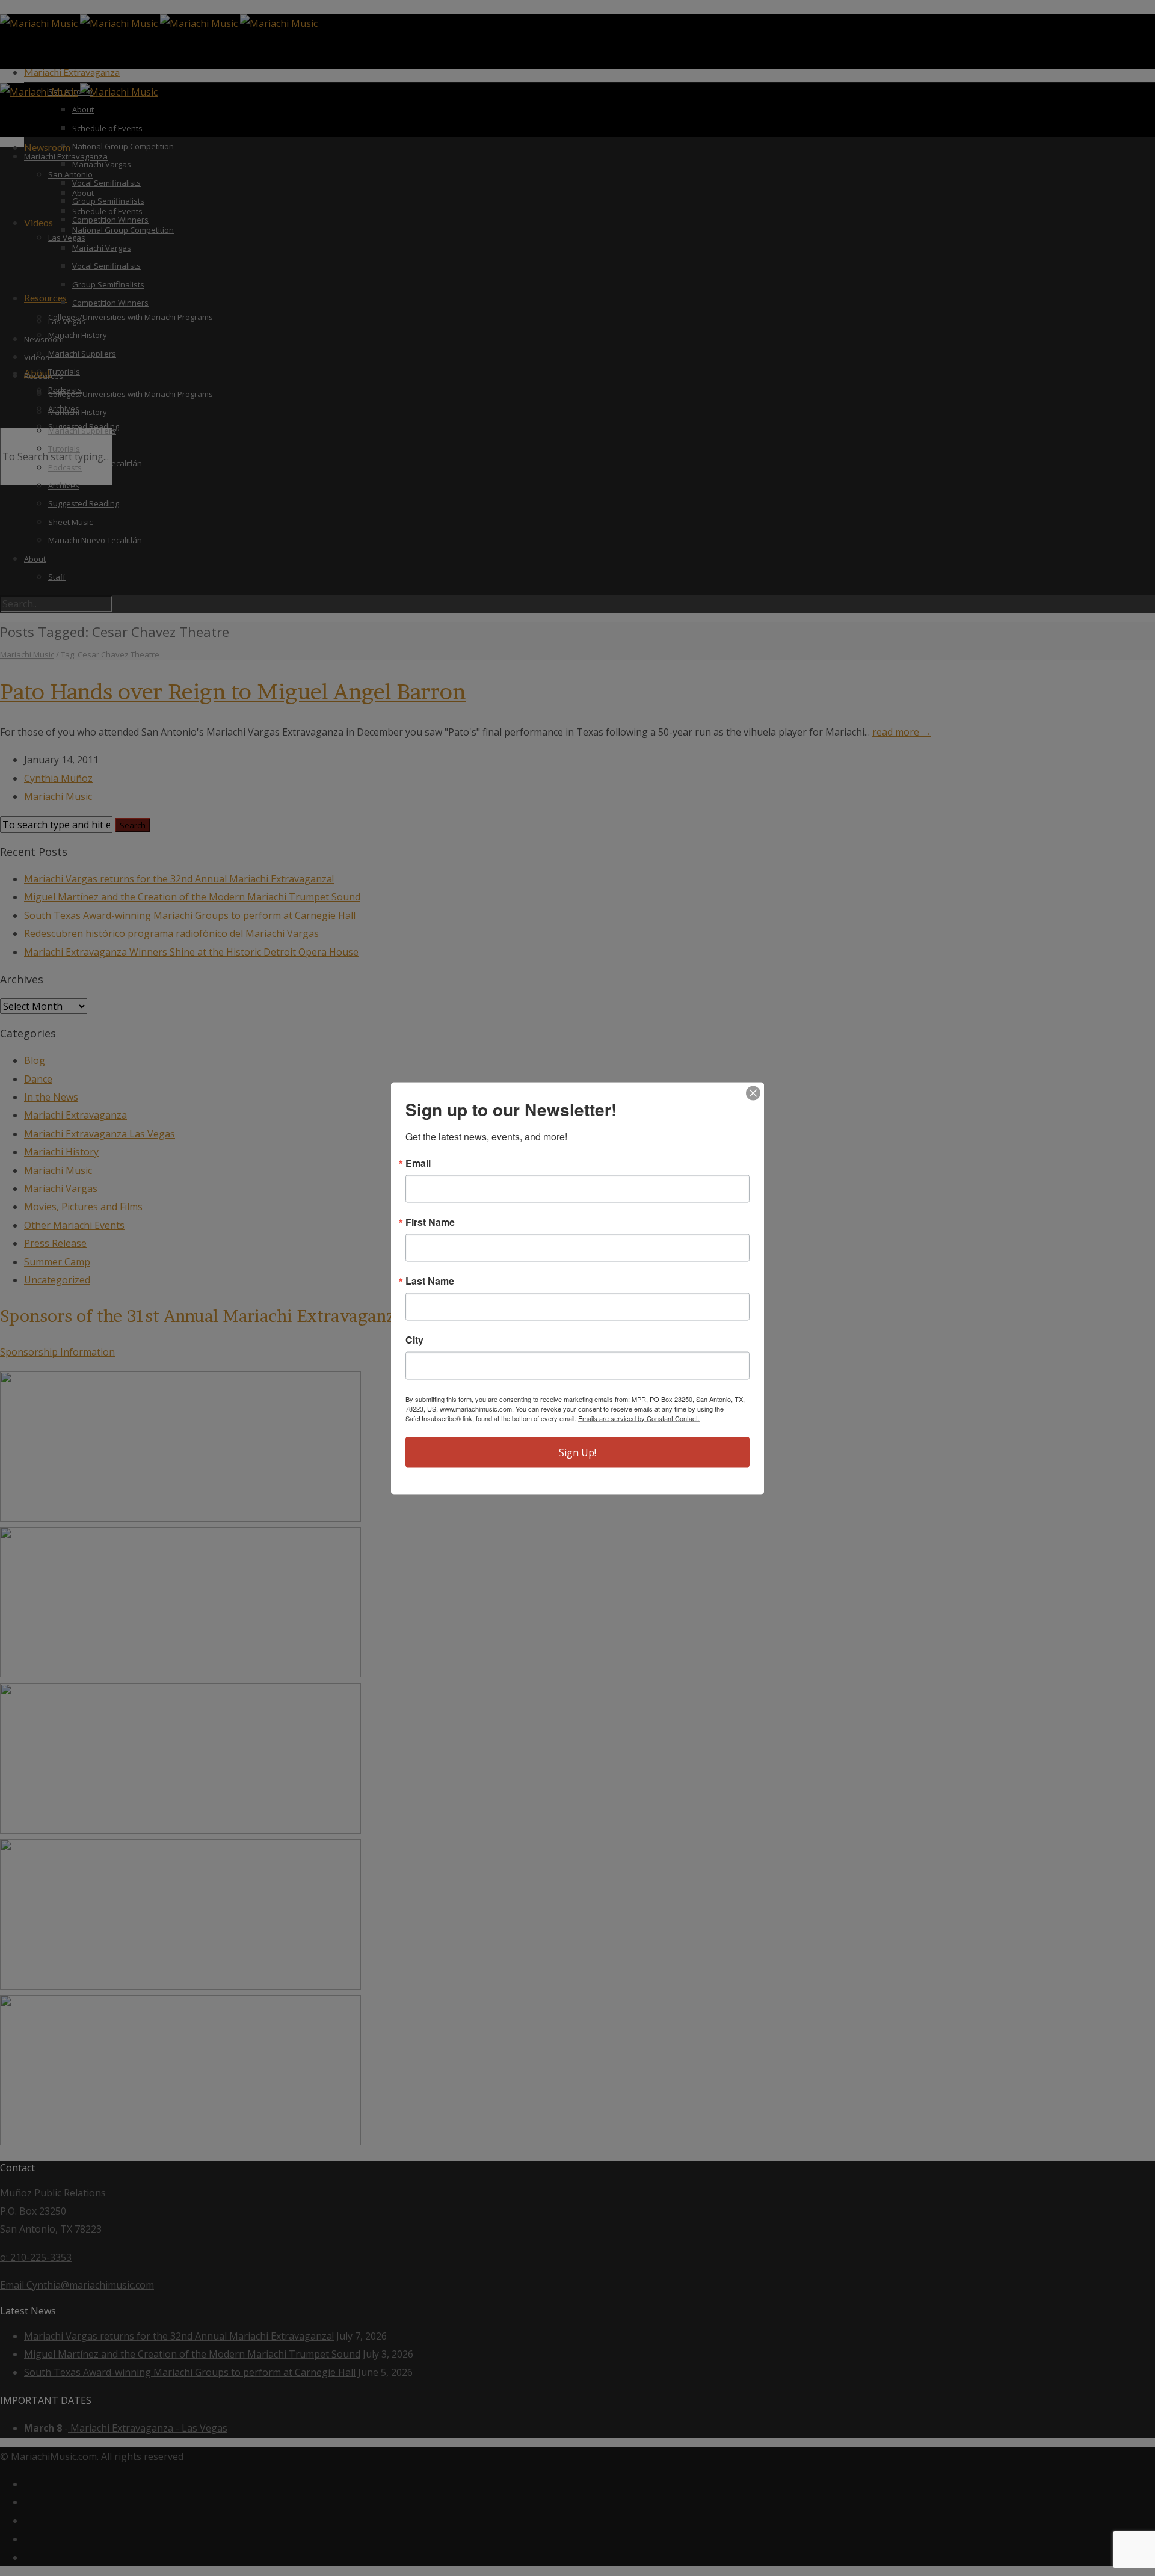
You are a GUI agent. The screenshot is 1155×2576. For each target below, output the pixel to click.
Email (418, 1163)
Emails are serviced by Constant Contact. (639, 1418)
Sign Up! (577, 1452)
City (414, 1339)
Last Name (430, 1280)
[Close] (753, 1093)
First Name (430, 1222)
